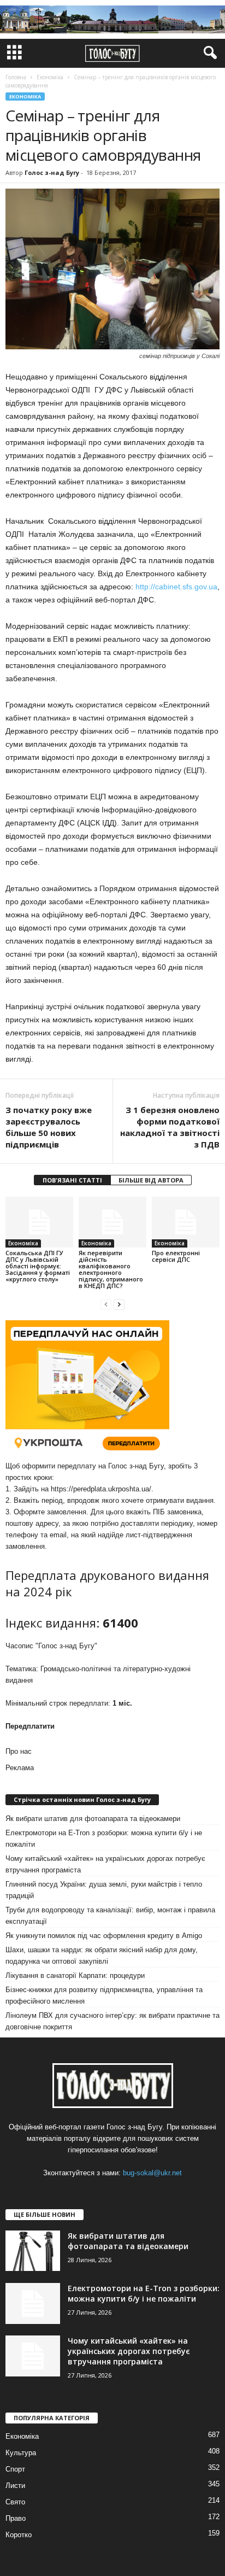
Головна (16, 77)
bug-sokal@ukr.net (152, 2173)
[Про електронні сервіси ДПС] (186, 1222)
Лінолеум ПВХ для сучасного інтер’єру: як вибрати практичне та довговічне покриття (112, 2021)
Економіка (25, 96)
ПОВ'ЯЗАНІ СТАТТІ (72, 1180)
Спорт (15, 2469)
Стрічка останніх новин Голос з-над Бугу (82, 1799)
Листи (15, 2486)
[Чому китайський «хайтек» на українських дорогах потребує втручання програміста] (33, 2356)
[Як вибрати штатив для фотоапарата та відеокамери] (33, 2251)
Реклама (20, 1768)
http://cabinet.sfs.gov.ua (176, 587)
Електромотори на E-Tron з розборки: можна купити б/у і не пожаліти (104, 1839)
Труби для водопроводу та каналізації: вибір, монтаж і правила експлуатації (110, 1916)
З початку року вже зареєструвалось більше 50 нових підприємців (49, 1127)
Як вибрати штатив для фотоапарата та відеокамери (93, 1819)
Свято (15, 2502)
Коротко (19, 2535)
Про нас (19, 1751)
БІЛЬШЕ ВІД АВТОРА (151, 1180)
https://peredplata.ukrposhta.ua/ (101, 1489)
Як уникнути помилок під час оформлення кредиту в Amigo (104, 1936)
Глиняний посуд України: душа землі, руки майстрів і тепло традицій (104, 1890)
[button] (208, 53)
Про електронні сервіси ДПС (176, 1256)
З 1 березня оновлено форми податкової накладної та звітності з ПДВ (170, 1127)
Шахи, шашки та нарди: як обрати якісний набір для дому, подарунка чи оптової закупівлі (102, 1956)
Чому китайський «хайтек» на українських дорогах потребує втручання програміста (105, 1864)
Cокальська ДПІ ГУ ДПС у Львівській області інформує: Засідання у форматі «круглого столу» (38, 1266)
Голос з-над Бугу (52, 172)
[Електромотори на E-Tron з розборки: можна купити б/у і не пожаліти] (33, 2303)
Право (16, 2518)
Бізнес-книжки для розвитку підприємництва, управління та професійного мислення (104, 1995)
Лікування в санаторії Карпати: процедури (75, 1975)
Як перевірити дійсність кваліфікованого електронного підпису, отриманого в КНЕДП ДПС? (111, 1269)
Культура (21, 2453)
